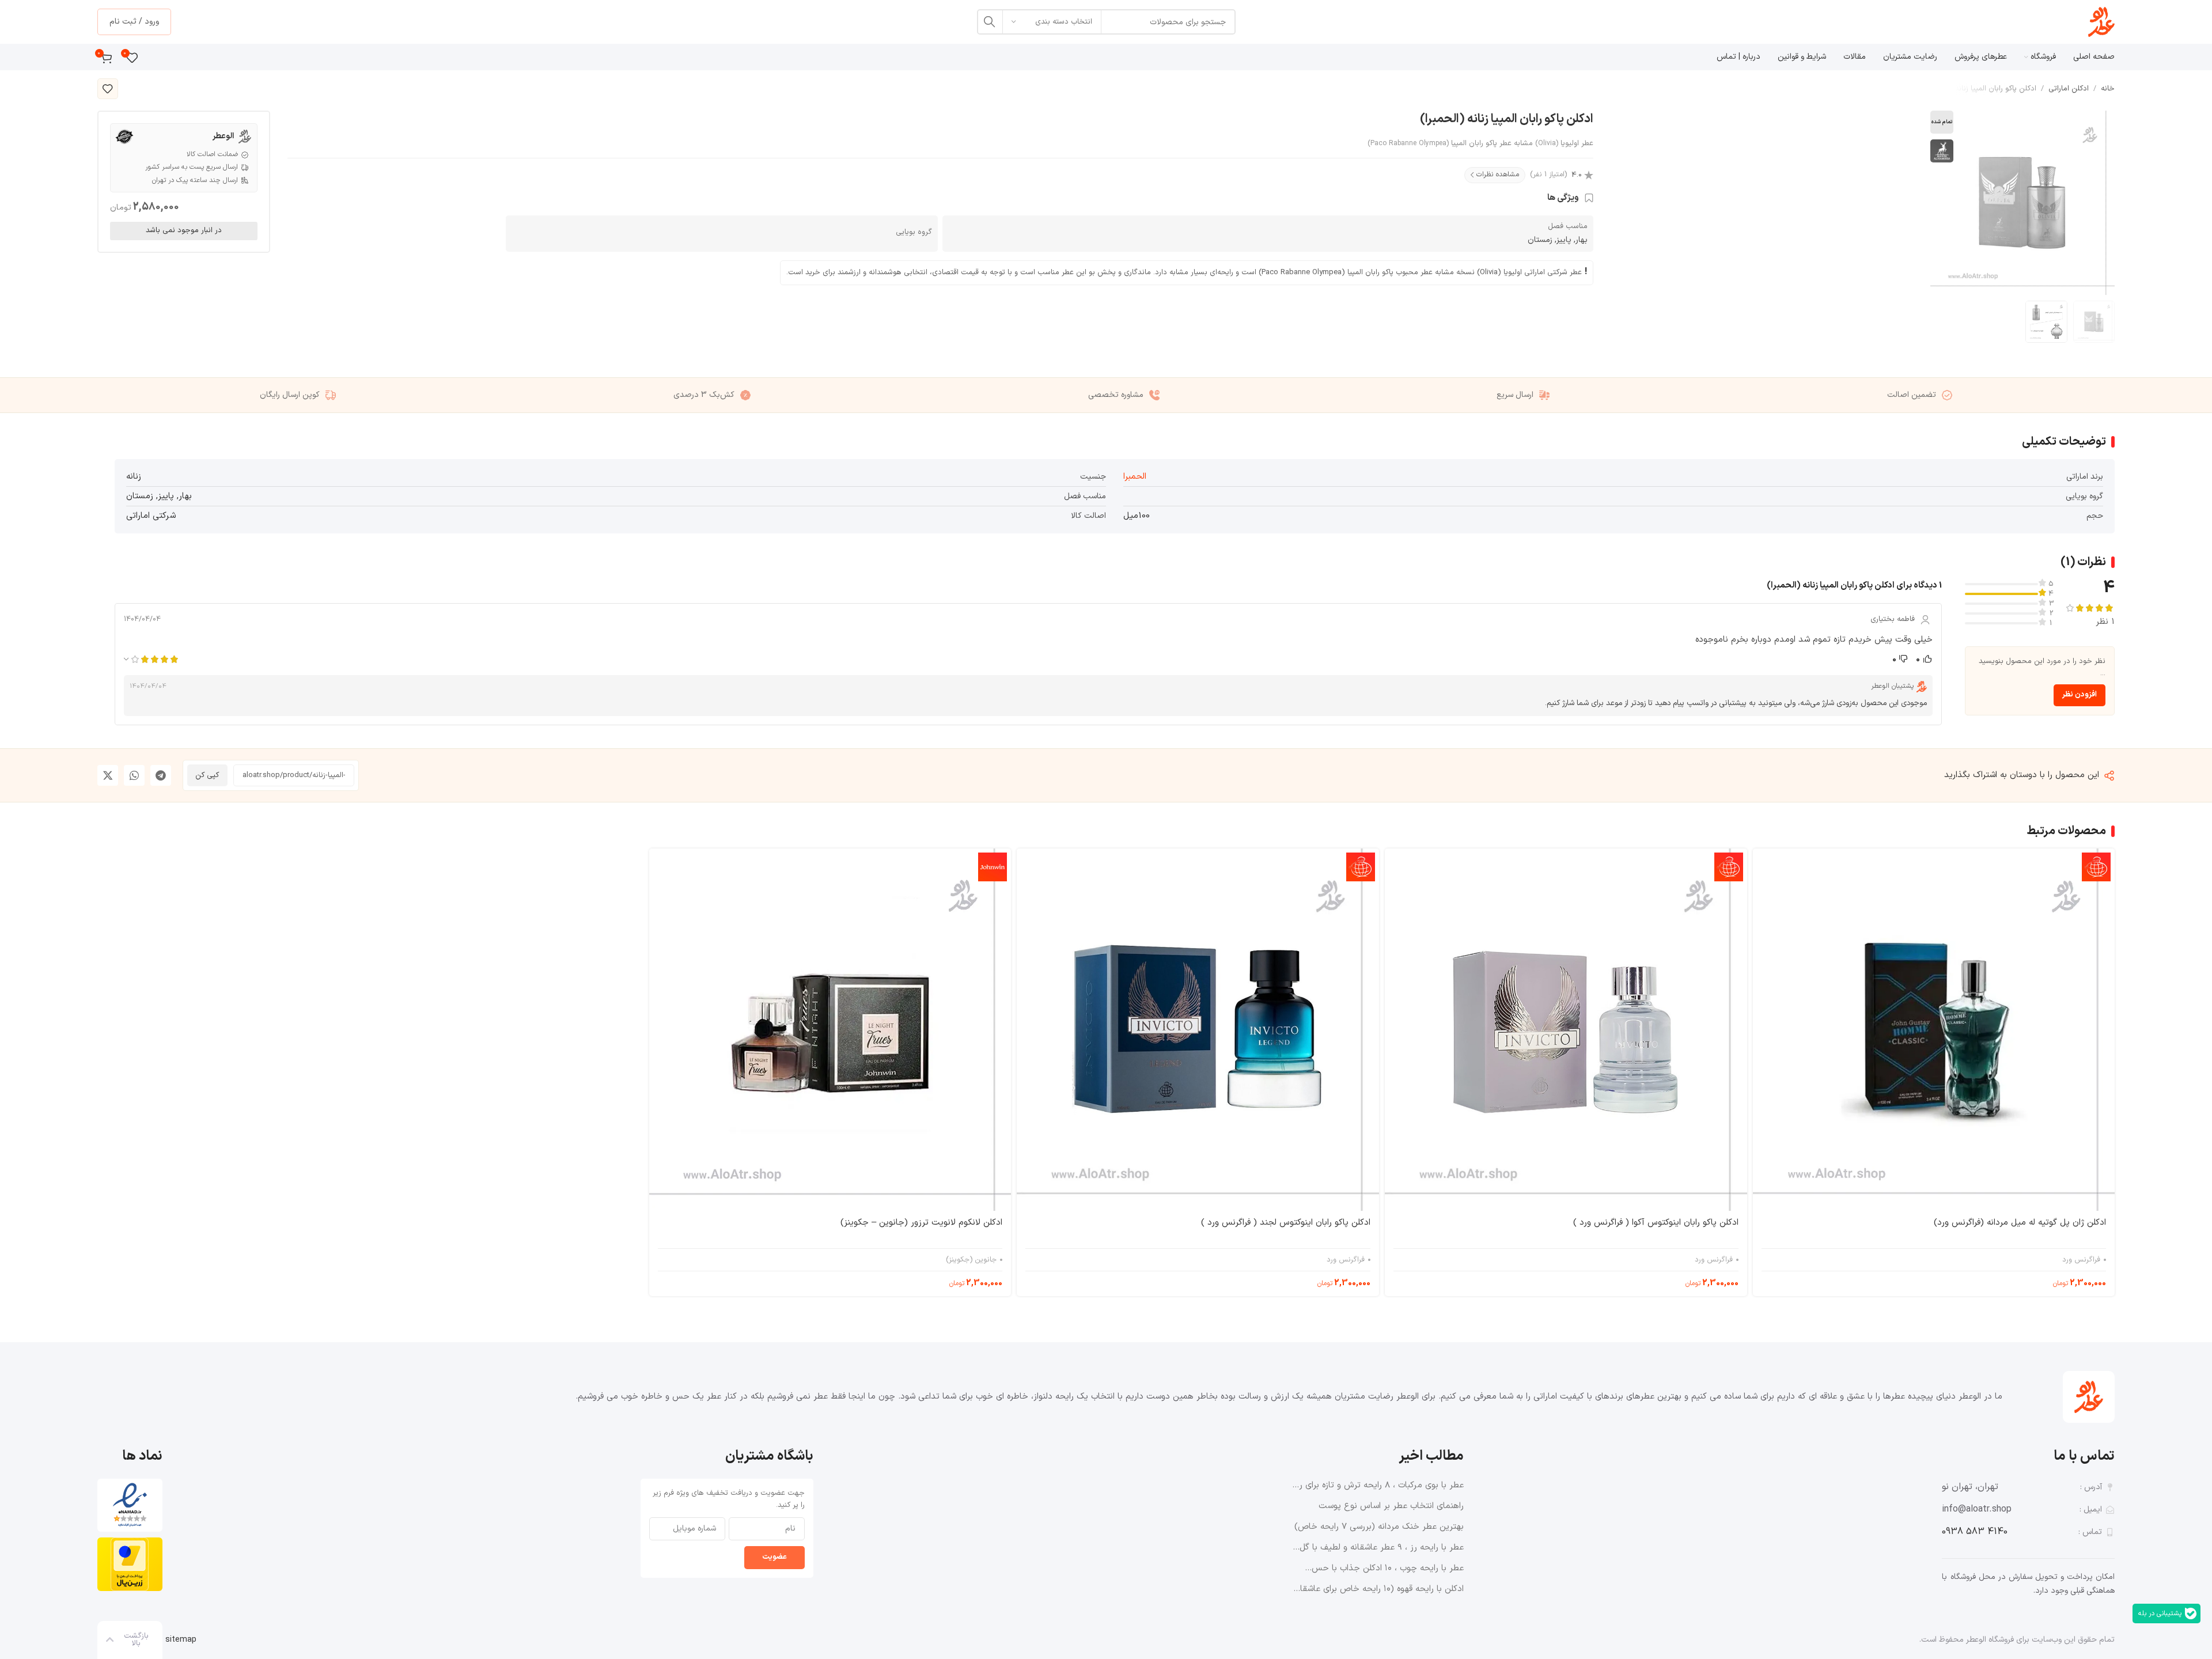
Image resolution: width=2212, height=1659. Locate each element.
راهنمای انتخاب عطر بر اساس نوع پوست (1391, 1506)
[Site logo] (2101, 22)
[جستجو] (990, 22)
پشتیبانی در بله (2160, 1613)
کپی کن (207, 775)
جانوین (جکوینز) (971, 1260)
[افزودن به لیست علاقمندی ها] (108, 89)
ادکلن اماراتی (2069, 89)
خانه (2108, 89)
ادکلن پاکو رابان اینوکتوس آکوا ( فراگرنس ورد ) (1656, 1223)
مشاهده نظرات (1498, 175)
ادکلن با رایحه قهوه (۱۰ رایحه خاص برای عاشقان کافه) (1379, 1589)
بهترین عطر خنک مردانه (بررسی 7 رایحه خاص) (1379, 1527)
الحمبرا (1135, 477)
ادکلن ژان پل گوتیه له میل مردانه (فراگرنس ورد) (2020, 1223)
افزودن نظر (2080, 695)
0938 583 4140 (1975, 1532)
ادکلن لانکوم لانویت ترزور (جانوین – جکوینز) (921, 1223)
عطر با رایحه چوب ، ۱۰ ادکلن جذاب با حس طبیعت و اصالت (1388, 1569)
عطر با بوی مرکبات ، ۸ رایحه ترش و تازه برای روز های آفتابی (1378, 1486)
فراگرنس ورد (2081, 1260)
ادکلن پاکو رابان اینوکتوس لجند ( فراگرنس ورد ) (1286, 1223)
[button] (161, 775)
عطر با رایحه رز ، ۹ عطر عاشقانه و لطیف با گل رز (1382, 1548)
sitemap (181, 1640)
